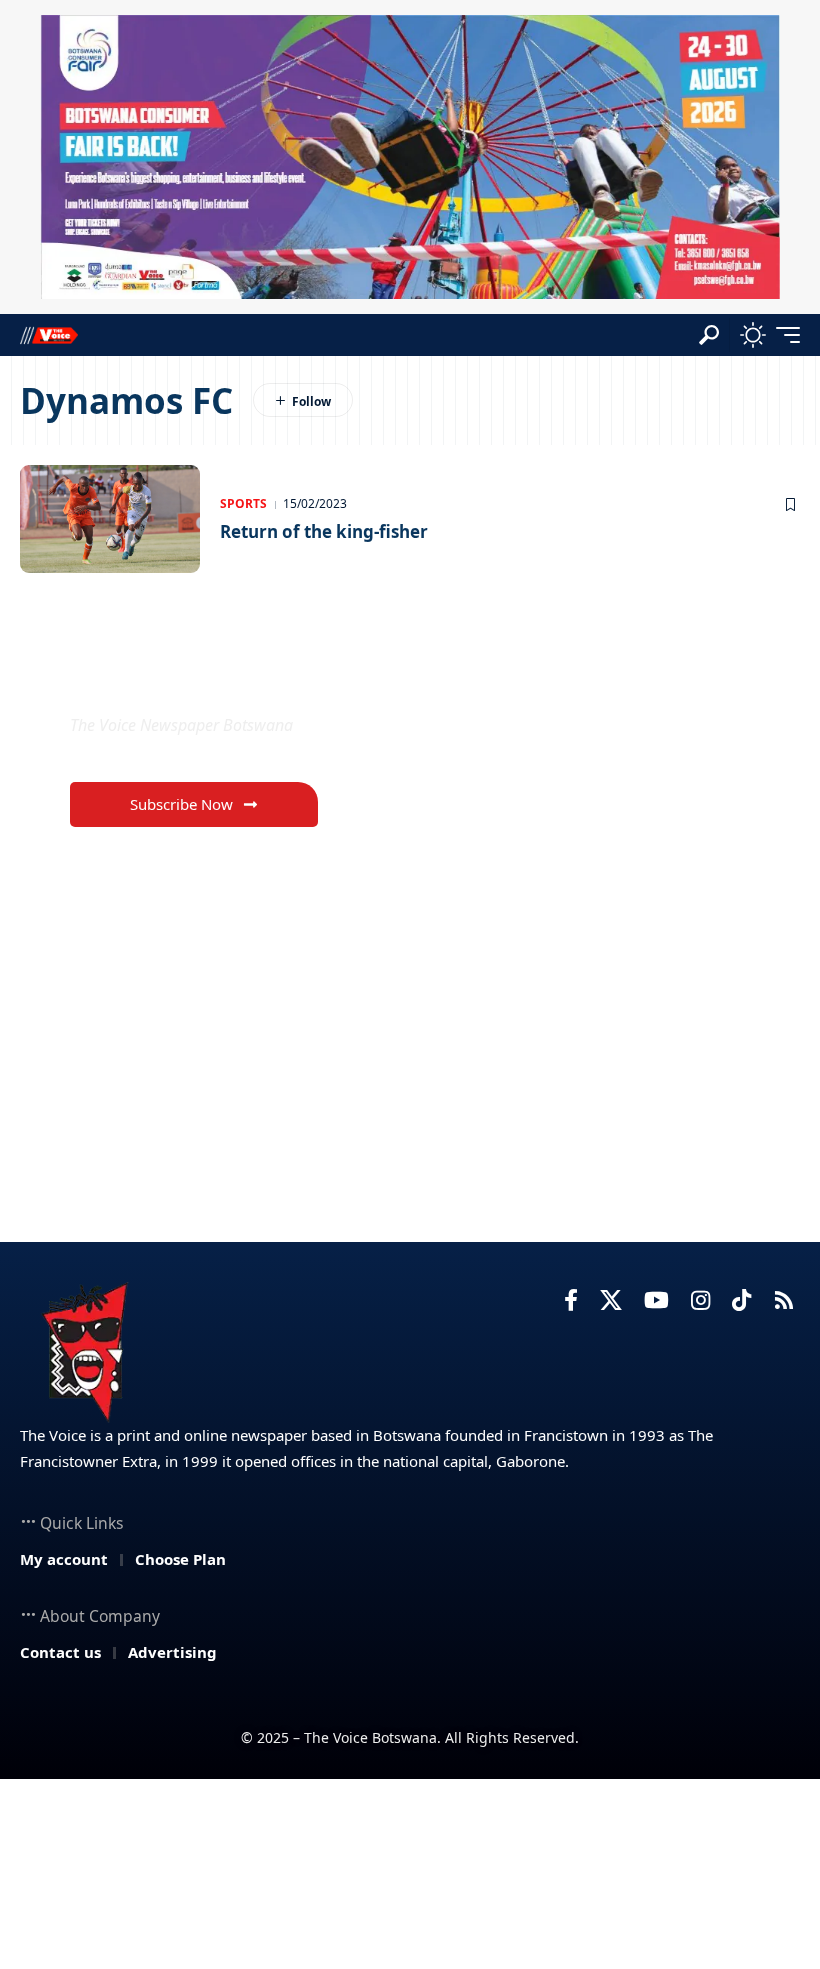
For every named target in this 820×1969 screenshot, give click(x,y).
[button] (709, 335)
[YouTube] (656, 1300)
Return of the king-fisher (324, 531)
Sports (243, 503)
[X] (611, 1300)
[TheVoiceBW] (49, 334)
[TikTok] (741, 1300)
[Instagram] (700, 1300)
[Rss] (784, 1300)
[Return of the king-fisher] (110, 519)
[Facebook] (571, 1300)
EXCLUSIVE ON (175, 677)
